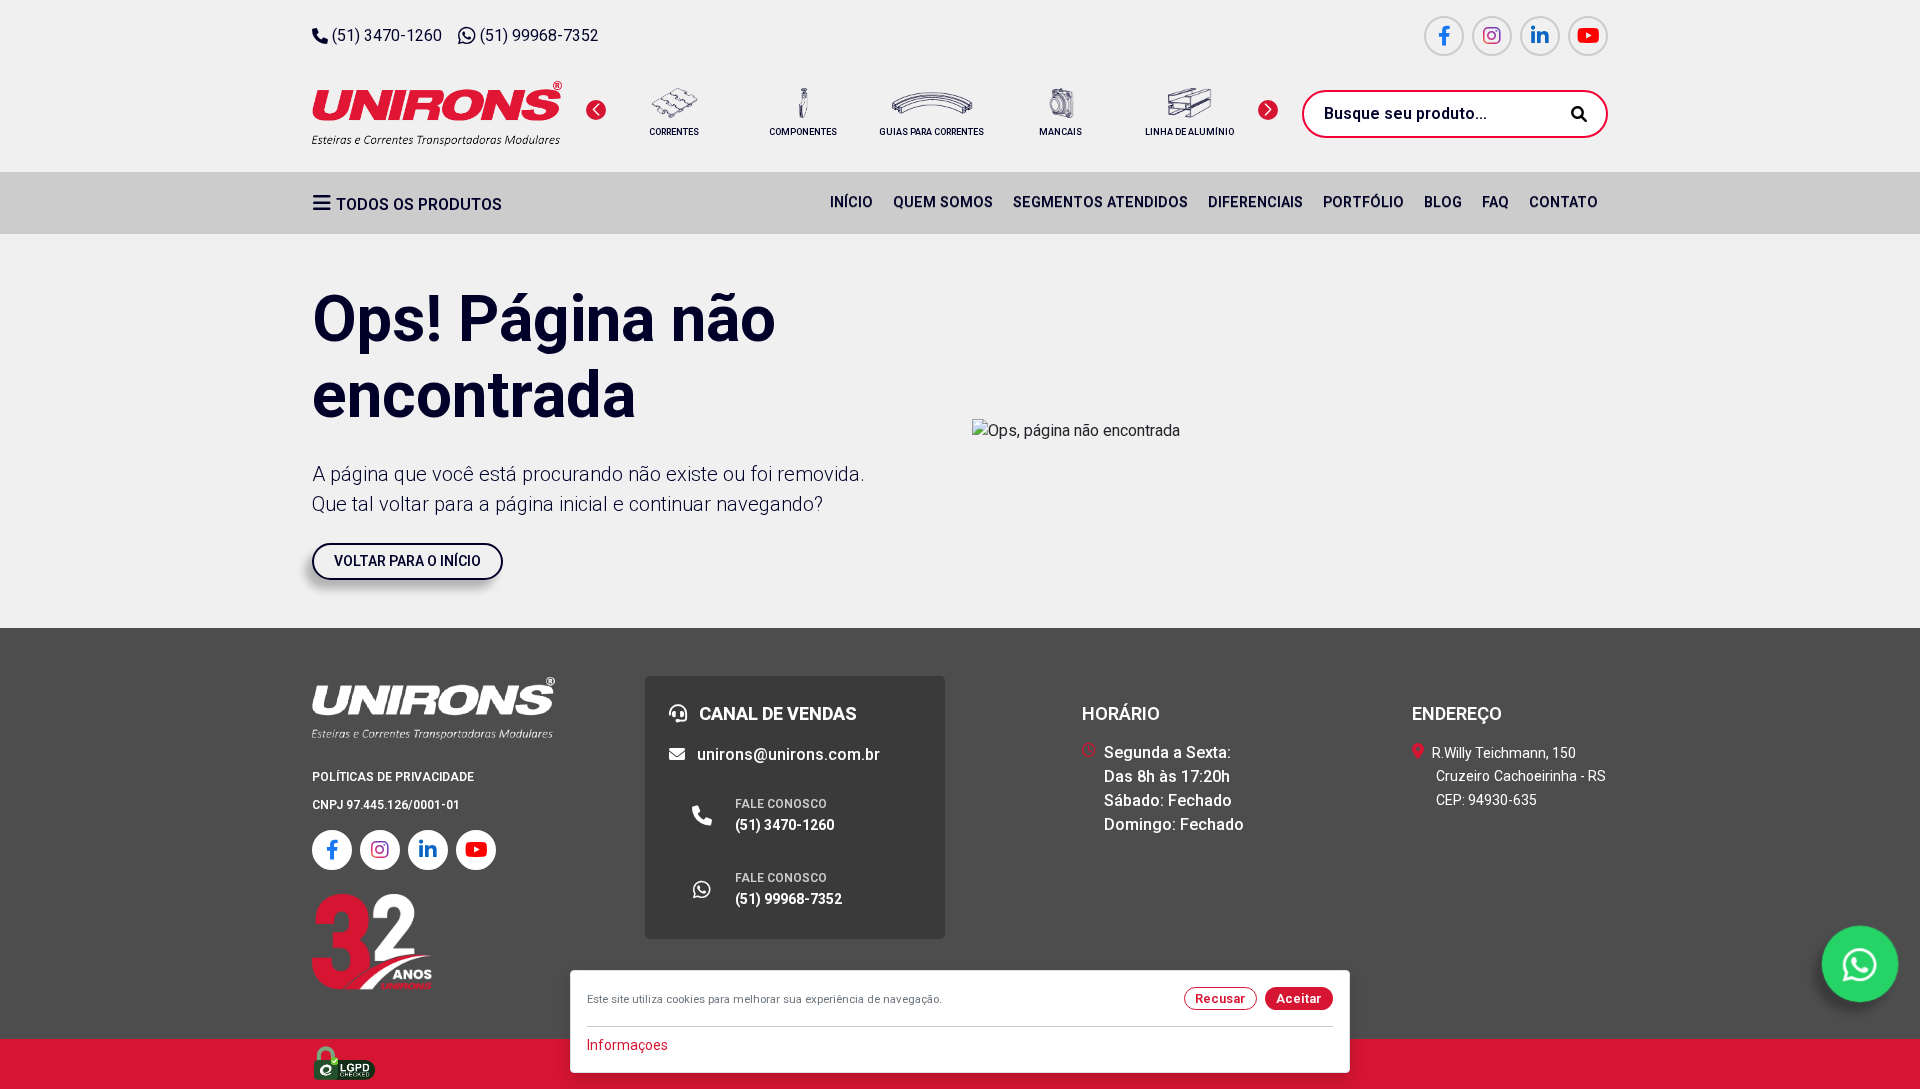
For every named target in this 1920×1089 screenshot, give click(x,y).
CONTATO (1563, 202)
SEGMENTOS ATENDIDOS (1100, 202)
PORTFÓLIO (1363, 202)
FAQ (1495, 202)
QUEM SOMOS (943, 202)
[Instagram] (1492, 36)
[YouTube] (1588, 36)
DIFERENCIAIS (1255, 202)
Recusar (1220, 998)
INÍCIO (851, 202)
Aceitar (1299, 998)
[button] (596, 110)
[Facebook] (1444, 36)
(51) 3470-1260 (387, 35)
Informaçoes (627, 1045)
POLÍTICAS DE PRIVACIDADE (393, 777)
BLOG (1443, 202)
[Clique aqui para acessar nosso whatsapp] (1860, 964)
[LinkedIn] (1540, 36)
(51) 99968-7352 (539, 35)
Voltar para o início (407, 561)
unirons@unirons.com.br (786, 754)
